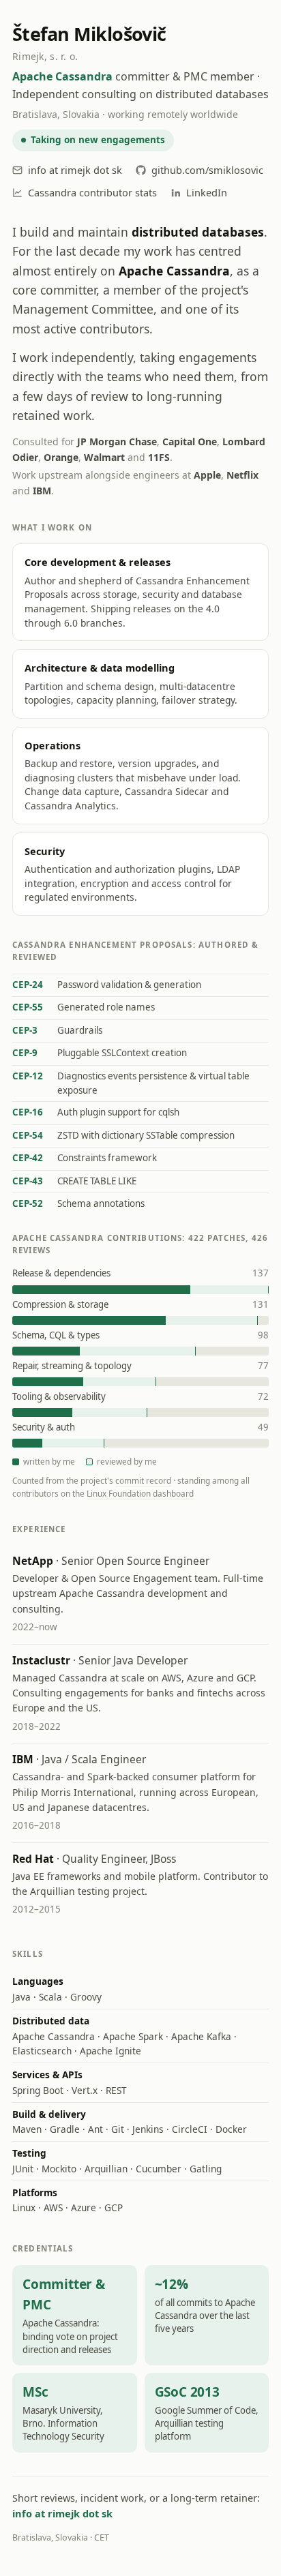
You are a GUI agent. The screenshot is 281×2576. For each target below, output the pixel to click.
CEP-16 (28, 1112)
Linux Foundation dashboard (140, 1493)
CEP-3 (25, 1030)
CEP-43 (28, 1181)
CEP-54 (28, 1135)
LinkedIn (207, 192)
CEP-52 (28, 1203)
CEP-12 (28, 1076)
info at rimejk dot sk (75, 170)
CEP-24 (28, 985)
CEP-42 (28, 1158)
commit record (143, 1480)
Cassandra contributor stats (92, 192)
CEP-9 (25, 1053)
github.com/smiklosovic (207, 170)
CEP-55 (28, 1007)
